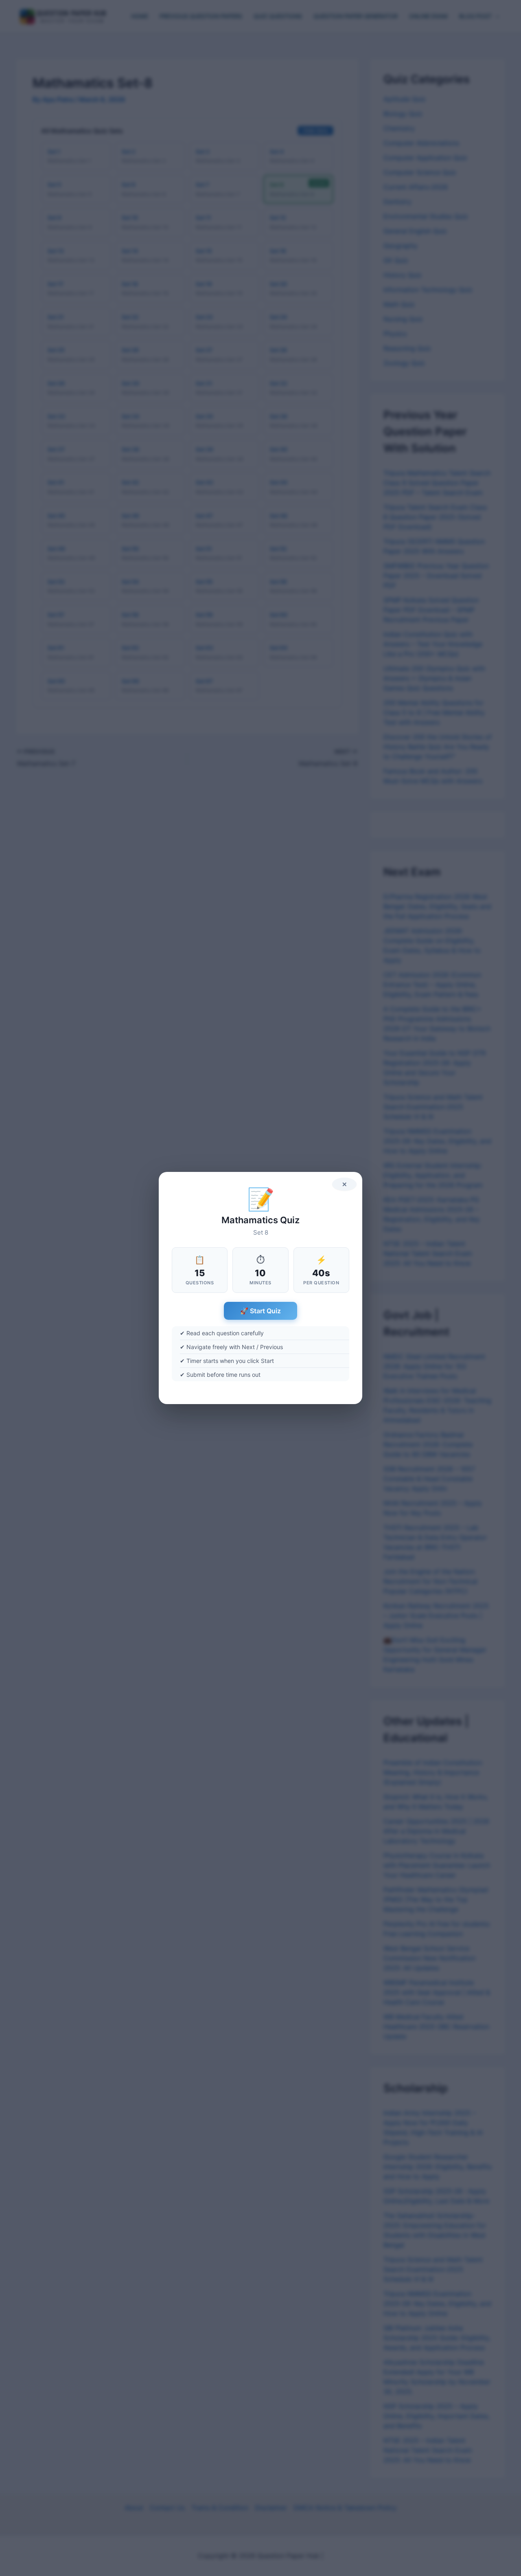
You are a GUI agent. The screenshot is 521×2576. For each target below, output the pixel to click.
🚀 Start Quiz (260, 1311)
